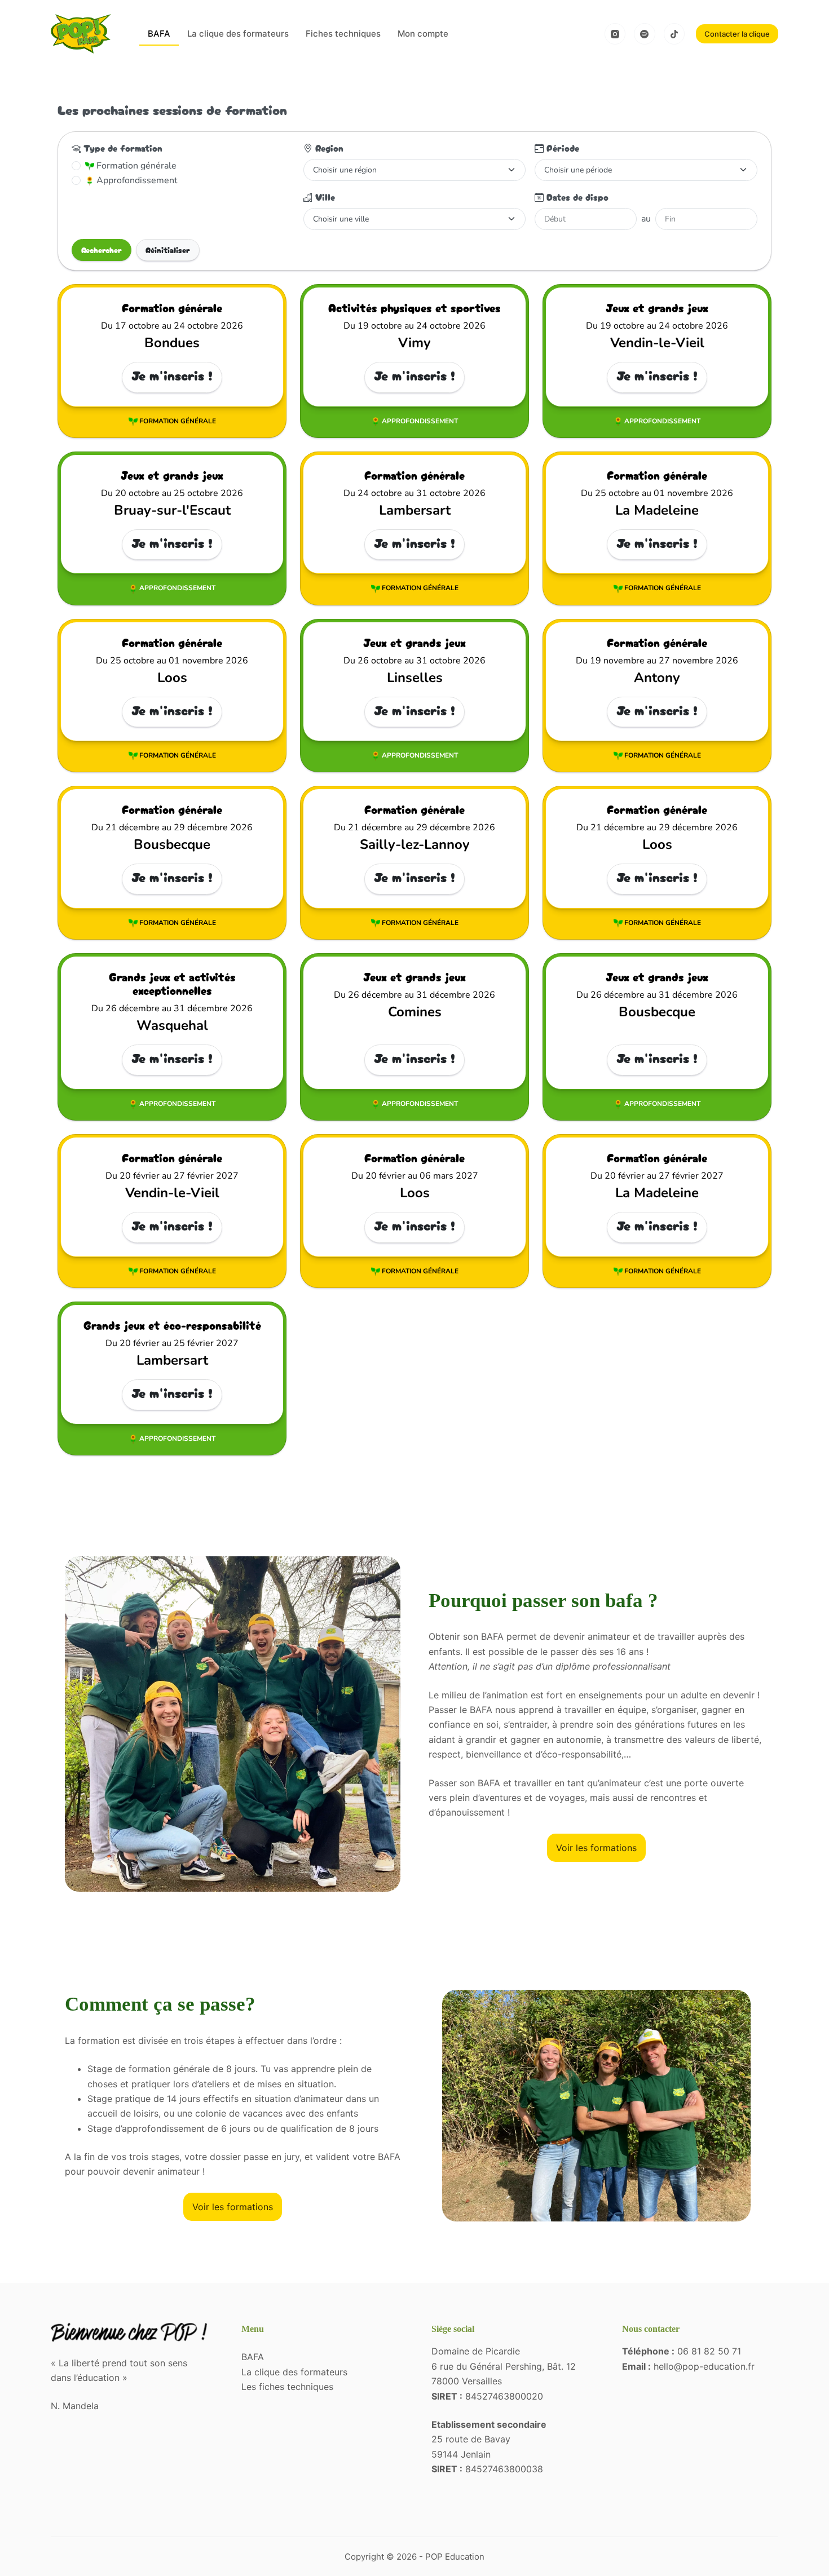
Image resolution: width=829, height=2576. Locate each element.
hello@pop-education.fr (704, 2366)
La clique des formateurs (238, 34)
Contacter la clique (737, 34)
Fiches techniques (343, 34)
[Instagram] (615, 34)
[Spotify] (645, 34)
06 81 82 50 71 (709, 2351)
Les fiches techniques (287, 2387)
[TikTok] (674, 34)
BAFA (159, 34)
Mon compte (423, 34)
